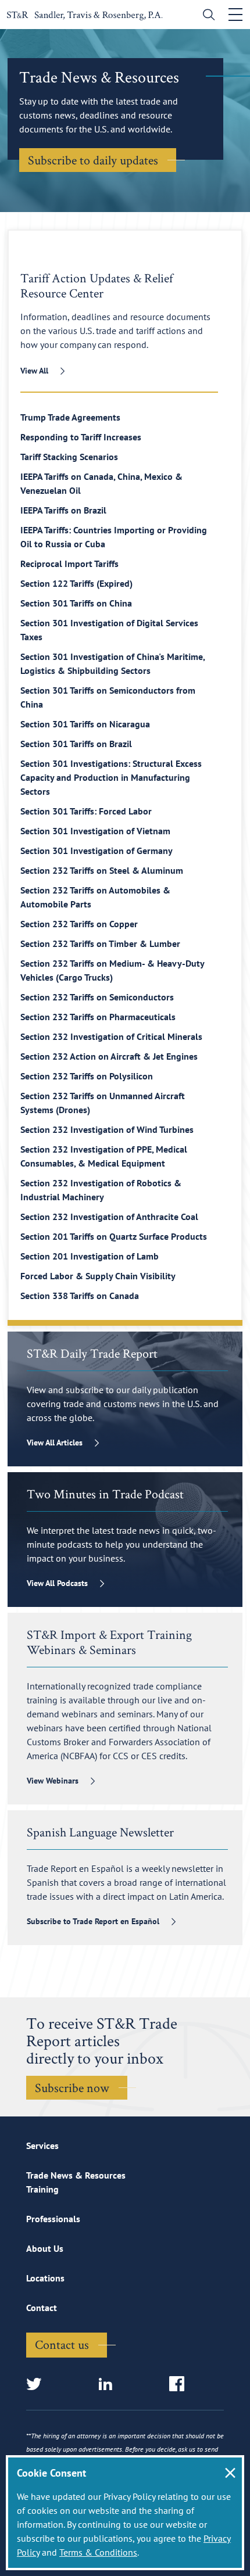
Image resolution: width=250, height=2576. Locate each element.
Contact (42, 2308)
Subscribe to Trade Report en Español (93, 1921)
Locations (45, 2278)
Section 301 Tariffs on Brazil (76, 744)
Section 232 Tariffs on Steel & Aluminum (102, 870)
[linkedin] (109, 2385)
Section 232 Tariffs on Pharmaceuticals (98, 1017)
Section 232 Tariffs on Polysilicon (87, 1076)
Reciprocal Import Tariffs (69, 564)
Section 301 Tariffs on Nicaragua (85, 724)
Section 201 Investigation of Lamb (90, 1256)
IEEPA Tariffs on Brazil (63, 510)
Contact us (62, 2344)
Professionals (53, 2219)
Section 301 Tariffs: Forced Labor (86, 811)
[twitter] (37, 2385)
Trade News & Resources (76, 2175)
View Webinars (53, 1781)
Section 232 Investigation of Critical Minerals (111, 1036)
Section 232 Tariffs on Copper (79, 924)
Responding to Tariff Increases (81, 437)
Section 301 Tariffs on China (76, 603)
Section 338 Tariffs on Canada (80, 1296)
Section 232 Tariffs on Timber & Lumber (100, 943)
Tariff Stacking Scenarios (69, 457)
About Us (45, 2248)
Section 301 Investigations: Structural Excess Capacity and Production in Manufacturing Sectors (111, 777)
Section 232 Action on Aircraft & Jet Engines (109, 1056)
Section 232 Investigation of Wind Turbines (107, 1129)
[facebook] (181, 2385)
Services (42, 2146)
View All (34, 371)
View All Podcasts (57, 1583)
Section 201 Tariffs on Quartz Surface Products (114, 1236)
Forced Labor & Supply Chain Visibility (98, 1276)
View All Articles (55, 1443)
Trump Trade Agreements (70, 417)
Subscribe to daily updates (93, 160)
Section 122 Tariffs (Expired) (76, 583)
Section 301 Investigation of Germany (97, 851)
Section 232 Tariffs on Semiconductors (97, 997)
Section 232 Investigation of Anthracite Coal (109, 1217)
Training (42, 2189)
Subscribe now (72, 2087)
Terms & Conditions (98, 2552)
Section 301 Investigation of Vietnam (95, 831)
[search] (206, 16)
